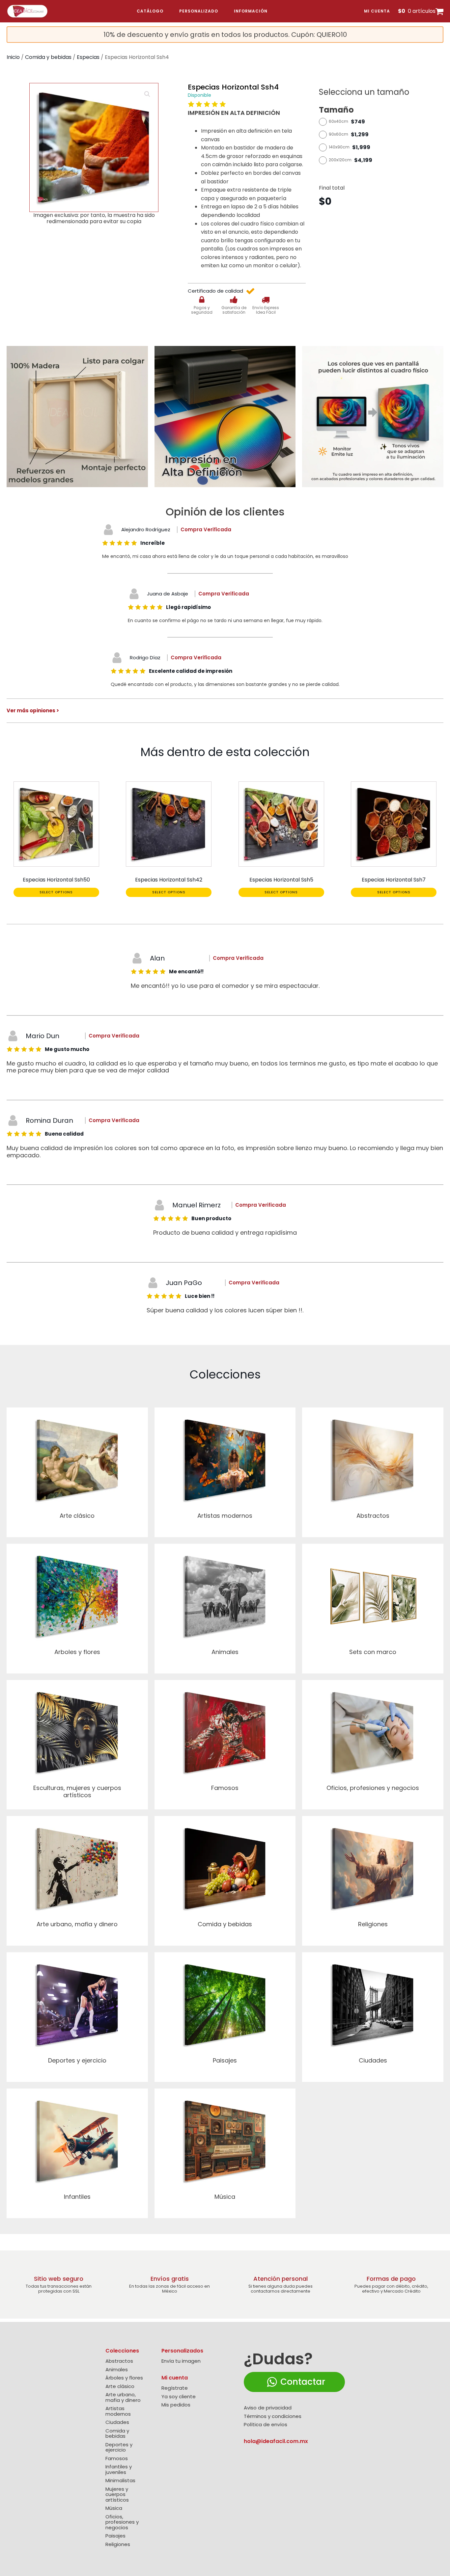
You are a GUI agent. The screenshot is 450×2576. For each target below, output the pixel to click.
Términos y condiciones (273, 2417)
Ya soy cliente (179, 2397)
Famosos (117, 2459)
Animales (117, 2370)
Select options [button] (56, 892)
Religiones (118, 2545)
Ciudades (117, 2422)
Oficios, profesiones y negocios (122, 2522)
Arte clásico (120, 2387)
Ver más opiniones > (33, 710)
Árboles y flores (124, 2378)
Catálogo (150, 11)
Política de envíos (266, 2425)
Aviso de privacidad (268, 2408)
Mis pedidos (176, 2405)
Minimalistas (120, 2481)
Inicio (13, 57)
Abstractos (119, 2361)
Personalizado (199, 11)
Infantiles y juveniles (119, 2470)
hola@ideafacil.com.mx (276, 2441)
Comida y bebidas (48, 57)
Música (114, 2508)
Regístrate (175, 2388)
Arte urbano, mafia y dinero (123, 2397)
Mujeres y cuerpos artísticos (117, 2495)
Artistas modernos (118, 2411)
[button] (147, 94)
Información (251, 11)
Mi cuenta (377, 11)
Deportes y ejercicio (119, 2447)
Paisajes (115, 2536)
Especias (88, 57)
